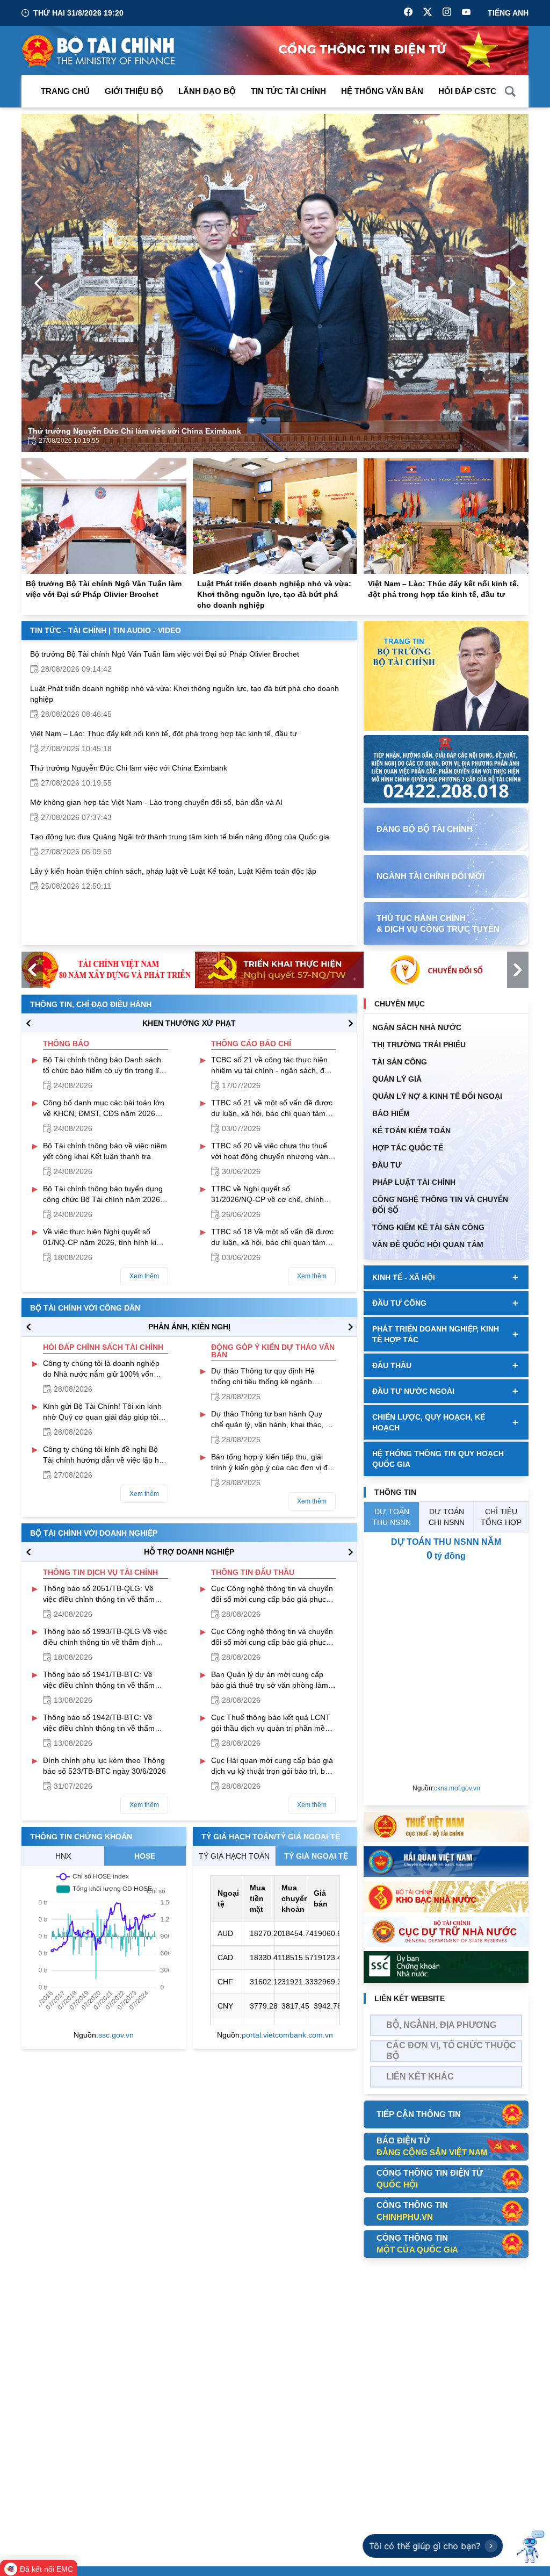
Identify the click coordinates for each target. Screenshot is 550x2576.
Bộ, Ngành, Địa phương (441, 2025)
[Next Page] (511, 283)
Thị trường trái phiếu (419, 1045)
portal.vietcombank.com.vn (287, 2035)
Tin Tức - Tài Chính (68, 630)
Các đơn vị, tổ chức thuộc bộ (451, 2051)
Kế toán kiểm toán (411, 1131)
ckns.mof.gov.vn (457, 1788)
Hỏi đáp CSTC (467, 91)
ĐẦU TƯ (387, 1165)
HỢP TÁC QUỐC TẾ (408, 1148)
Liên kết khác (420, 2077)
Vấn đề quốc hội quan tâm (428, 1244)
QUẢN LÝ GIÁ (397, 1079)
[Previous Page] (39, 283)
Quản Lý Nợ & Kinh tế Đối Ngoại (437, 1096)
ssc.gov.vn (116, 2035)
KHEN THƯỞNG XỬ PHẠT (189, 1023)
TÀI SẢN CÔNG (400, 1062)
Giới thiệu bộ (134, 91)
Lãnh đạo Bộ (207, 91)
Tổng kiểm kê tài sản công (428, 1227)
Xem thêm (144, 1276)
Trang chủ (65, 91)
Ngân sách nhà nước (417, 1027)
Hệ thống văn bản (382, 91)
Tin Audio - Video (147, 630)
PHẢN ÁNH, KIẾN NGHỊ (189, 1327)
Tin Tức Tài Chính (288, 91)
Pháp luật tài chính (414, 1182)
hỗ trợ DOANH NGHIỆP (189, 1552)
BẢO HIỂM (391, 1113)
